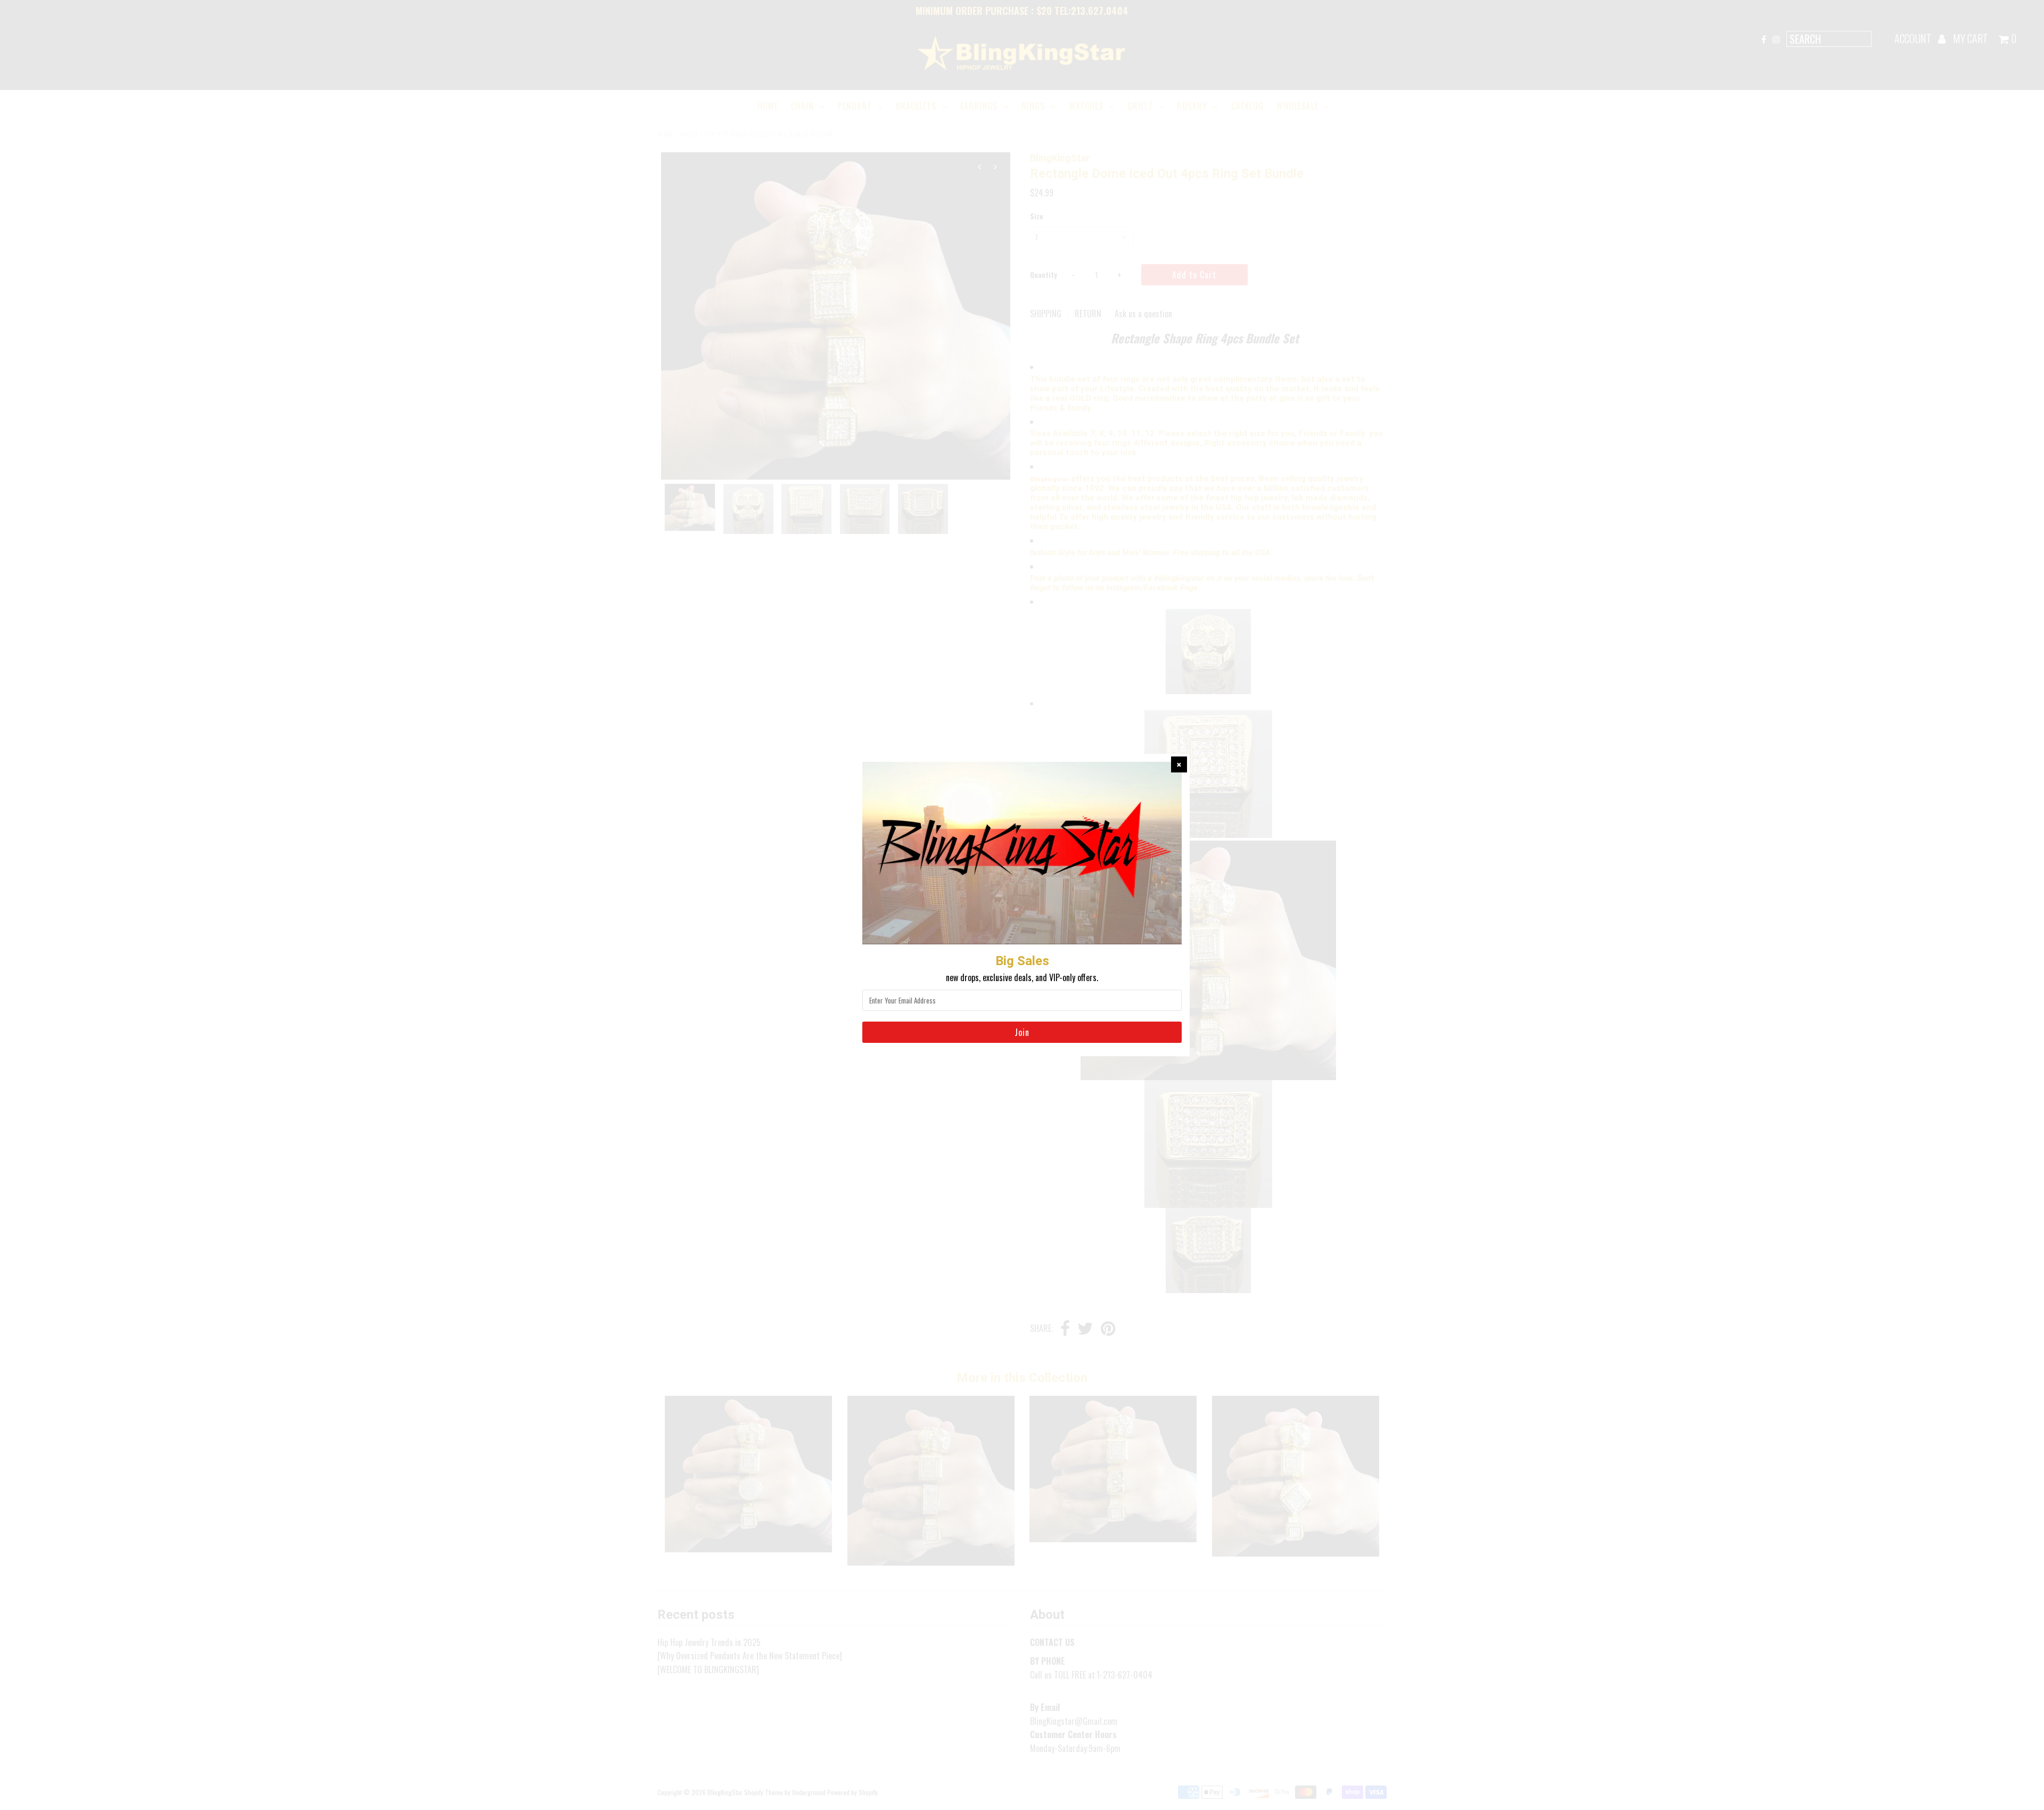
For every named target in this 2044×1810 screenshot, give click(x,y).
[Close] (1179, 764)
